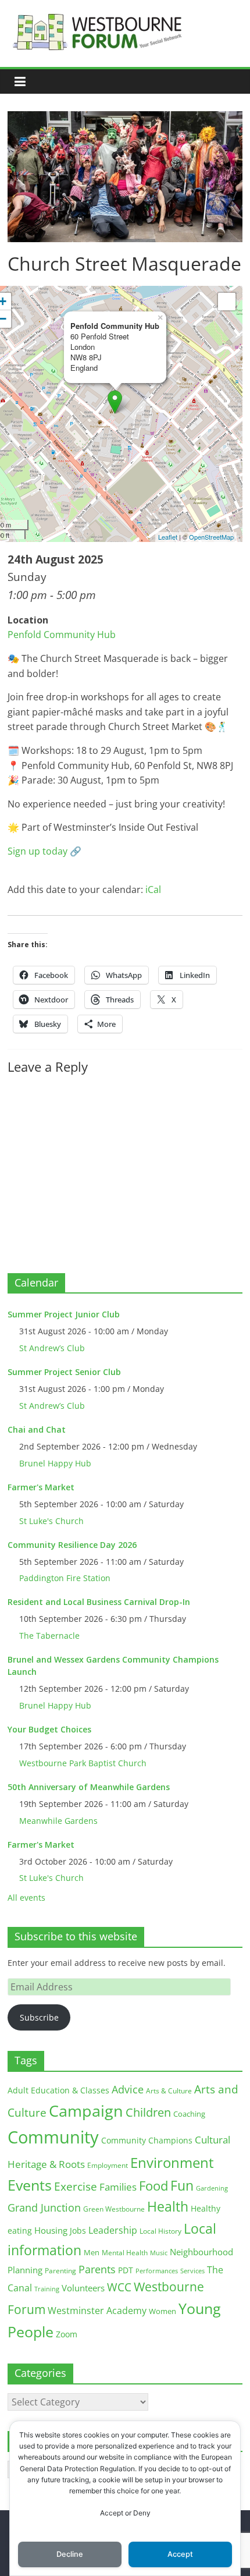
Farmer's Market (41, 1487)
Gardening (212, 2188)
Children (148, 2112)
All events (26, 1898)
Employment (108, 2165)
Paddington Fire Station (65, 1578)
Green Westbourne (114, 2209)
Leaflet (168, 537)
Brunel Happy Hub (55, 1463)
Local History (160, 2231)
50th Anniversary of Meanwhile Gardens (89, 1787)
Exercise (76, 2187)
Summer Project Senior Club (64, 1372)
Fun (182, 2185)
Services (192, 2271)
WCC (119, 2287)
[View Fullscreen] (227, 302)
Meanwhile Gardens (58, 1821)
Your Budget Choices (49, 1729)
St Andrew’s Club (52, 1348)
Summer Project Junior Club (64, 1314)
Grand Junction (44, 2208)
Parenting (60, 2271)
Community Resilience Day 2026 (72, 1545)
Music (159, 2253)
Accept (180, 2554)
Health (168, 2207)
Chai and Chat (37, 1429)
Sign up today (37, 851)
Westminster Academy (97, 2310)
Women (162, 2311)
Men (92, 2252)
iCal (153, 890)
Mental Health (125, 2253)
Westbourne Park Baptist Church (83, 1763)
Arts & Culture (169, 2091)
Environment (172, 2162)
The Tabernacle (49, 1636)
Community (53, 2137)
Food (153, 2185)
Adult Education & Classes (58, 2090)
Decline (70, 2554)
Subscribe (39, 2017)
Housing (51, 2230)
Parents (97, 2269)
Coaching (189, 2114)
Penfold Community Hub (62, 635)
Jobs (78, 2230)
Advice (128, 2089)
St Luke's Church (51, 1521)
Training (47, 2289)
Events (30, 2185)
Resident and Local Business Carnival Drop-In (99, 1602)
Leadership (113, 2230)
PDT (126, 2270)
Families (118, 2187)
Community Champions (147, 2141)
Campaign (86, 2111)
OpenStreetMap (211, 537)
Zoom (67, 2334)
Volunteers (83, 2288)
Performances (157, 2271)
